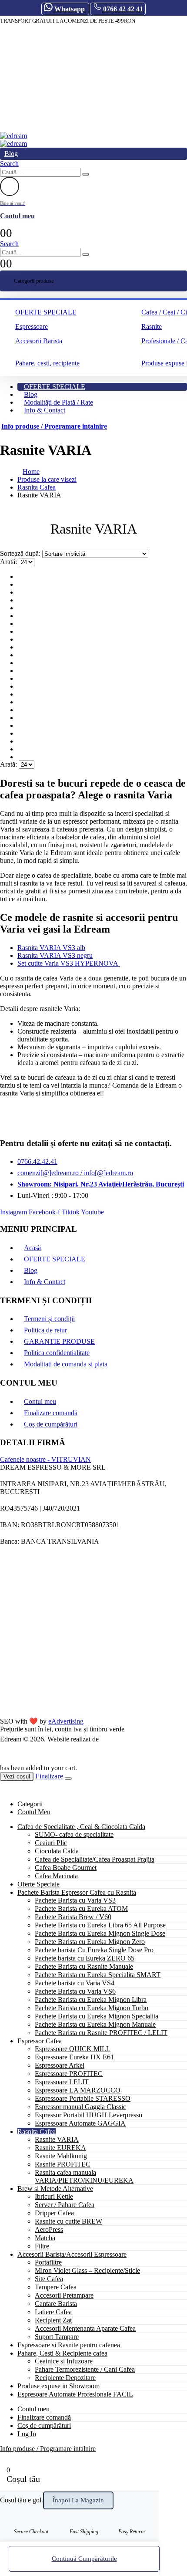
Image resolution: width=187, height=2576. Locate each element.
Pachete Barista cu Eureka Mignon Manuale (95, 2024)
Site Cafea (49, 2279)
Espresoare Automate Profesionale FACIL (75, 2394)
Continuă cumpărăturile (84, 2559)
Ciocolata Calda (57, 1851)
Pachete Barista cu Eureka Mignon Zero (90, 1942)
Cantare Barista (56, 2304)
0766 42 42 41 (122, 9)
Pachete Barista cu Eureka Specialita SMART (98, 1975)
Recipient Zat (53, 2320)
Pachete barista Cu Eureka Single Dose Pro (94, 1950)
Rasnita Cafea (37, 2131)
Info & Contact (45, 410)
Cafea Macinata (56, 1876)
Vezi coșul (17, 1776)
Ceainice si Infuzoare (64, 2361)
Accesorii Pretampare (64, 2295)
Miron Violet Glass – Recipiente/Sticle (87, 2270)
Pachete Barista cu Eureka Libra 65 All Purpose (100, 1925)
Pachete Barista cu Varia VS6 (75, 1991)
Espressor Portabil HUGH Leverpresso (88, 2115)
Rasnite (152, 326)
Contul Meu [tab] (34, 1812)
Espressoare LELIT (62, 2082)
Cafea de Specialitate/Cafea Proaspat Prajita (95, 1859)
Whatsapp (70, 9)
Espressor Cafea (40, 2041)
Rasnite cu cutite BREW (68, 2221)
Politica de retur (45, 1330)
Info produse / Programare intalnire (54, 426)
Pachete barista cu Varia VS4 (75, 1983)
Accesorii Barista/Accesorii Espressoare (72, 2254)
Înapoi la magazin (78, 2500)
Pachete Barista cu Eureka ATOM (81, 1908)
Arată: (9, 562)
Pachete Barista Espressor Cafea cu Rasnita (77, 1892)
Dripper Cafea (54, 2213)
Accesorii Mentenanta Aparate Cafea (85, 2328)
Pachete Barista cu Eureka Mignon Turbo (92, 2008)
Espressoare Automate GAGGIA (80, 2123)
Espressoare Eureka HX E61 (74, 2057)
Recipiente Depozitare (65, 2378)
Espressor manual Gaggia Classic (80, 2107)
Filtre (42, 2246)
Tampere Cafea (56, 2287)
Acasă (32, 1248)
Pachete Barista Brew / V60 (73, 1917)
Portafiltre (48, 2262)
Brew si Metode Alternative (55, 2189)
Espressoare (32, 326)
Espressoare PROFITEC (69, 2074)
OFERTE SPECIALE (46, 312)
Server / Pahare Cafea (65, 2205)
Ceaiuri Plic (51, 1843)
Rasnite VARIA (57, 2139)
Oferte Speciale (38, 1884)
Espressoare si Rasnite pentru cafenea (69, 2345)
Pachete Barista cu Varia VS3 (75, 1900)
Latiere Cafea (53, 2312)
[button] (9, 164)
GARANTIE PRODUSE (59, 1341)
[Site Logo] (13, 136)
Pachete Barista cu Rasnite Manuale (84, 1966)
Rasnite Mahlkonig (61, 2156)
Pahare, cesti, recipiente (47, 363)
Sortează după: (21, 553)
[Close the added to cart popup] (68, 1778)
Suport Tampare (57, 2337)
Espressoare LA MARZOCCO (78, 2090)
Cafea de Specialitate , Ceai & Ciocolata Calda (81, 1827)
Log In (27, 2434)
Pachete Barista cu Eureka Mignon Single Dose (100, 1933)
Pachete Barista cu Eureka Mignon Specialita (97, 2016)
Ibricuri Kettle (54, 2196)
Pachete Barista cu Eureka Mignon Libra (91, 2000)
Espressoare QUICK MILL (73, 2049)
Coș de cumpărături (51, 1424)
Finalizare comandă (51, 1413)
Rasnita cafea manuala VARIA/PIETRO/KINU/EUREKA (84, 2176)
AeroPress (49, 2229)
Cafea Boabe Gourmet (66, 1868)
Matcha (45, 2238)
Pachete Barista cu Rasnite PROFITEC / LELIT (101, 2033)
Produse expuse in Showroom (58, 2386)
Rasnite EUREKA (60, 2148)
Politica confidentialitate (57, 1353)
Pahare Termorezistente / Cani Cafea (85, 2369)
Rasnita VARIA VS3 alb (51, 948)
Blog (11, 154)
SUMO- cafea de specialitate (74, 1834)
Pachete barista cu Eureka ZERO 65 (85, 1958)
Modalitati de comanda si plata (66, 1364)
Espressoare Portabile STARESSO (83, 2098)
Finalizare (49, 1776)
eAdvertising (66, 1721)
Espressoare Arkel (60, 2065)
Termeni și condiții (49, 1319)
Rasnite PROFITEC (63, 2164)
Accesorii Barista (39, 341)
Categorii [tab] (30, 1804)
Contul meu (40, 1401)
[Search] (86, 174)
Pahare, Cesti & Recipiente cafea (62, 2353)
